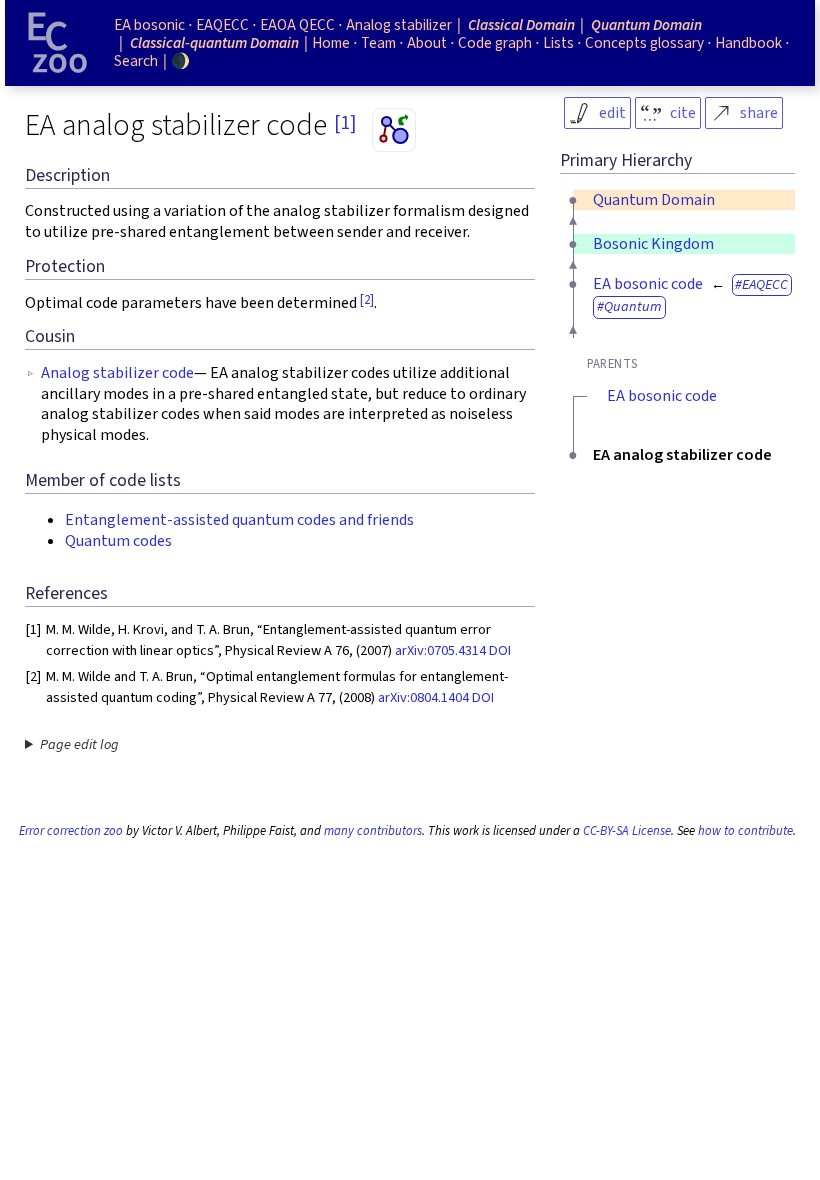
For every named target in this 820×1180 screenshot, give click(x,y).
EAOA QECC (297, 25)
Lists (558, 43)
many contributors (373, 831)
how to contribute (745, 831)
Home (331, 43)
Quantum (633, 306)
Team (378, 43)
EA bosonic (149, 25)
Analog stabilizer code (117, 373)
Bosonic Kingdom (653, 244)
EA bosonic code (648, 284)
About (427, 43)
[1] (345, 123)
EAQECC (765, 284)
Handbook (748, 43)
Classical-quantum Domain (214, 43)
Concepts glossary (644, 43)
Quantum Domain (654, 200)
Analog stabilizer (399, 25)
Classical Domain (521, 25)
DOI (500, 650)
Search (136, 61)
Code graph (495, 43)
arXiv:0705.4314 (440, 650)
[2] (367, 300)
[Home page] (58, 43)
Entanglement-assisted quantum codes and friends (239, 520)
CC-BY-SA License (627, 831)
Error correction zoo (71, 831)
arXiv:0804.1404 (423, 697)
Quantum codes (118, 541)
